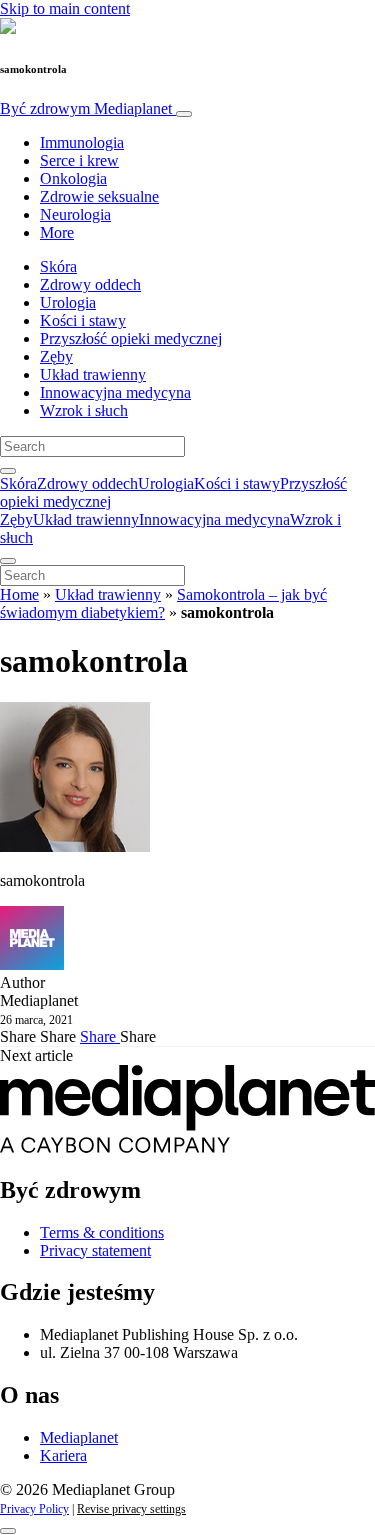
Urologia (68, 302)
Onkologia (73, 178)
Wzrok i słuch (84, 410)
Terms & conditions (102, 1232)
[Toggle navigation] (184, 114)
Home (19, 594)
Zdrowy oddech (90, 284)
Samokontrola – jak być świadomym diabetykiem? (163, 603)
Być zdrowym (86, 108)
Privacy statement (95, 1250)
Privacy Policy (34, 1509)
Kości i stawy (83, 320)
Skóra (58, 266)
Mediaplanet (79, 1437)
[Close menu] (8, 561)
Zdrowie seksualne (99, 196)
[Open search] (8, 471)
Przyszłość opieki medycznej (131, 338)
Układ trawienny (93, 374)
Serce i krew (79, 160)
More (57, 232)
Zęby (56, 356)
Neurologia (75, 214)
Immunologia (82, 142)
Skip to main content (65, 8)
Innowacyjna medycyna (115, 392)
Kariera (63, 1455)
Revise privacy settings (131, 1509)
